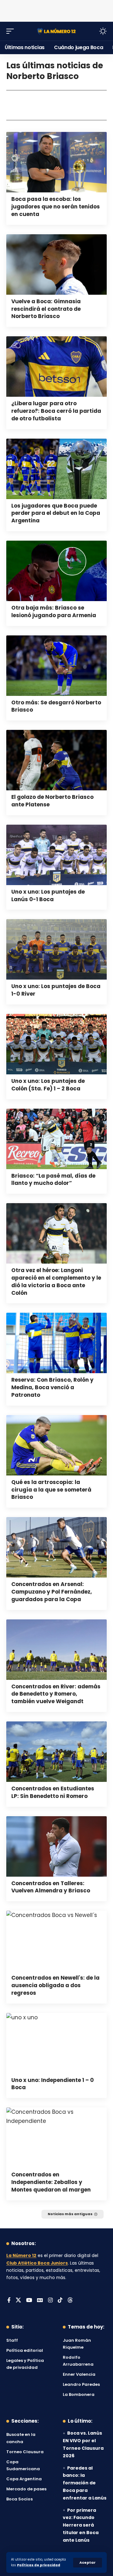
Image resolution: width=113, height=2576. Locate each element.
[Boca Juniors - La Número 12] (56, 31)
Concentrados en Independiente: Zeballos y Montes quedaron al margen (51, 2182)
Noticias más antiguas (70, 2214)
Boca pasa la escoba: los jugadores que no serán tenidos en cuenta (56, 207)
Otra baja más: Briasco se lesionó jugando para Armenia (54, 611)
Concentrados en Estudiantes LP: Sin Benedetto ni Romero (53, 1792)
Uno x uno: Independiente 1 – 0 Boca (53, 2084)
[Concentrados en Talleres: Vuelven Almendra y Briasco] (56, 1846)
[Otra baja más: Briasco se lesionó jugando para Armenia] (56, 571)
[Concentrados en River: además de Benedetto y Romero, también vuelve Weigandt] (56, 1650)
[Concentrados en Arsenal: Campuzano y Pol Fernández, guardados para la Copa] (56, 1547)
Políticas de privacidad (39, 2565)
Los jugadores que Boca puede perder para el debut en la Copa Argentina (56, 513)
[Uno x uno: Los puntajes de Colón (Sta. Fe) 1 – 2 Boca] (56, 1044)
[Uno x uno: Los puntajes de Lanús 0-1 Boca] (56, 855)
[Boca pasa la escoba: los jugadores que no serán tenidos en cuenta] (56, 162)
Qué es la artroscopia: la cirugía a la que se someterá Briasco (51, 1490)
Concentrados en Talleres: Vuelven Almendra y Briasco (51, 1887)
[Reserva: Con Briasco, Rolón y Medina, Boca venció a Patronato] (56, 1343)
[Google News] (40, 2301)
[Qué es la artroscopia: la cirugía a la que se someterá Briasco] (56, 1445)
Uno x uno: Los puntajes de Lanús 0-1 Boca (48, 896)
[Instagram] (50, 2301)
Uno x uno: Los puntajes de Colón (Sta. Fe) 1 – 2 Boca (48, 1085)
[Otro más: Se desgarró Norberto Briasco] (56, 666)
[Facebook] (9, 2301)
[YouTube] (29, 2301)
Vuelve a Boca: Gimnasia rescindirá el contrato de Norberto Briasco (46, 309)
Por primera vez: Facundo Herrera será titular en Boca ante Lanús (81, 2525)
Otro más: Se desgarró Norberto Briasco (56, 706)
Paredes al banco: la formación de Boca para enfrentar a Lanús (85, 2483)
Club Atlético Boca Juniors (37, 2263)
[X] (18, 2301)
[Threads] (70, 2301)
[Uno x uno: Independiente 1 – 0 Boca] (56, 2043)
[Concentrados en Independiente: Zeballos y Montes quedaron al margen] (56, 2138)
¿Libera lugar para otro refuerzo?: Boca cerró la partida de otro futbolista (56, 411)
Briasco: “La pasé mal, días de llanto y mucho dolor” (53, 1180)
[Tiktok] (60, 2301)
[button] (88, 2563)
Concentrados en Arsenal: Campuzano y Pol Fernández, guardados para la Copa (52, 1592)
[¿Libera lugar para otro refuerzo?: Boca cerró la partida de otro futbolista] (56, 367)
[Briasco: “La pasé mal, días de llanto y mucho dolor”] (56, 1139)
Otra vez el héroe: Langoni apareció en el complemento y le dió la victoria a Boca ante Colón (56, 1281)
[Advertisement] (56, 9)
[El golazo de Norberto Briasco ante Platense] (56, 760)
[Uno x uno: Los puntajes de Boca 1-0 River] (56, 949)
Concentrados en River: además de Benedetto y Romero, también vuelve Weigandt (56, 1694)
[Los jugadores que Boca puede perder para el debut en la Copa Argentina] (56, 469)
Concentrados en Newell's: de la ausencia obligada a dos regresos (55, 1985)
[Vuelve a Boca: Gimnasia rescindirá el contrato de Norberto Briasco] (56, 264)
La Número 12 (21, 2256)
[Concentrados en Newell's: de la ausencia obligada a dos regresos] (56, 1941)
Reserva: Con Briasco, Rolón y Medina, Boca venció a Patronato (52, 1387)
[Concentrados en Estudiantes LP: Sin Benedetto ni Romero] (56, 1752)
